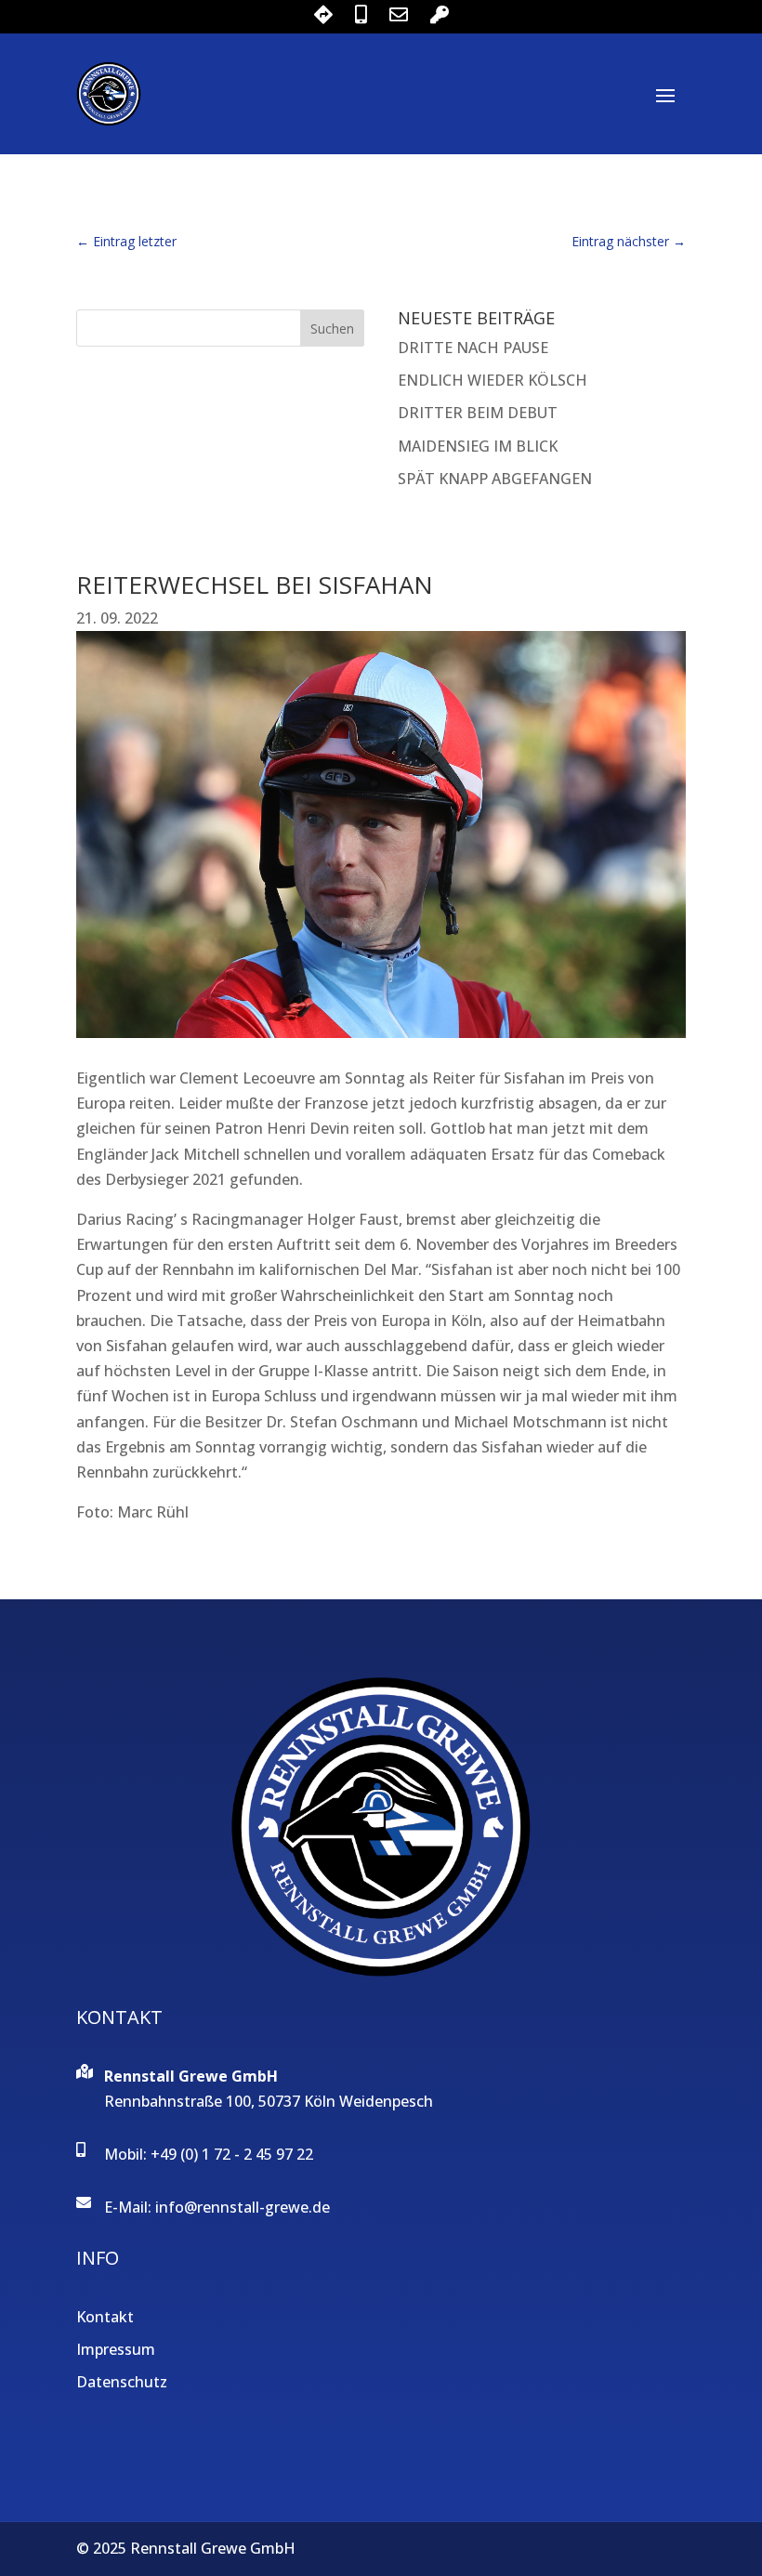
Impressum (116, 2349)
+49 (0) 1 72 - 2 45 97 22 (232, 2154)
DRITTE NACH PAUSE (473, 348)
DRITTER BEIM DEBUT (478, 413)
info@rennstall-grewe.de (243, 2207)
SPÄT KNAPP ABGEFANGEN (495, 479)
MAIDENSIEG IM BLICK (478, 446)
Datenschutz (122, 2382)
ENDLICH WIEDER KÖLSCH (493, 380)
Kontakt (105, 2317)
